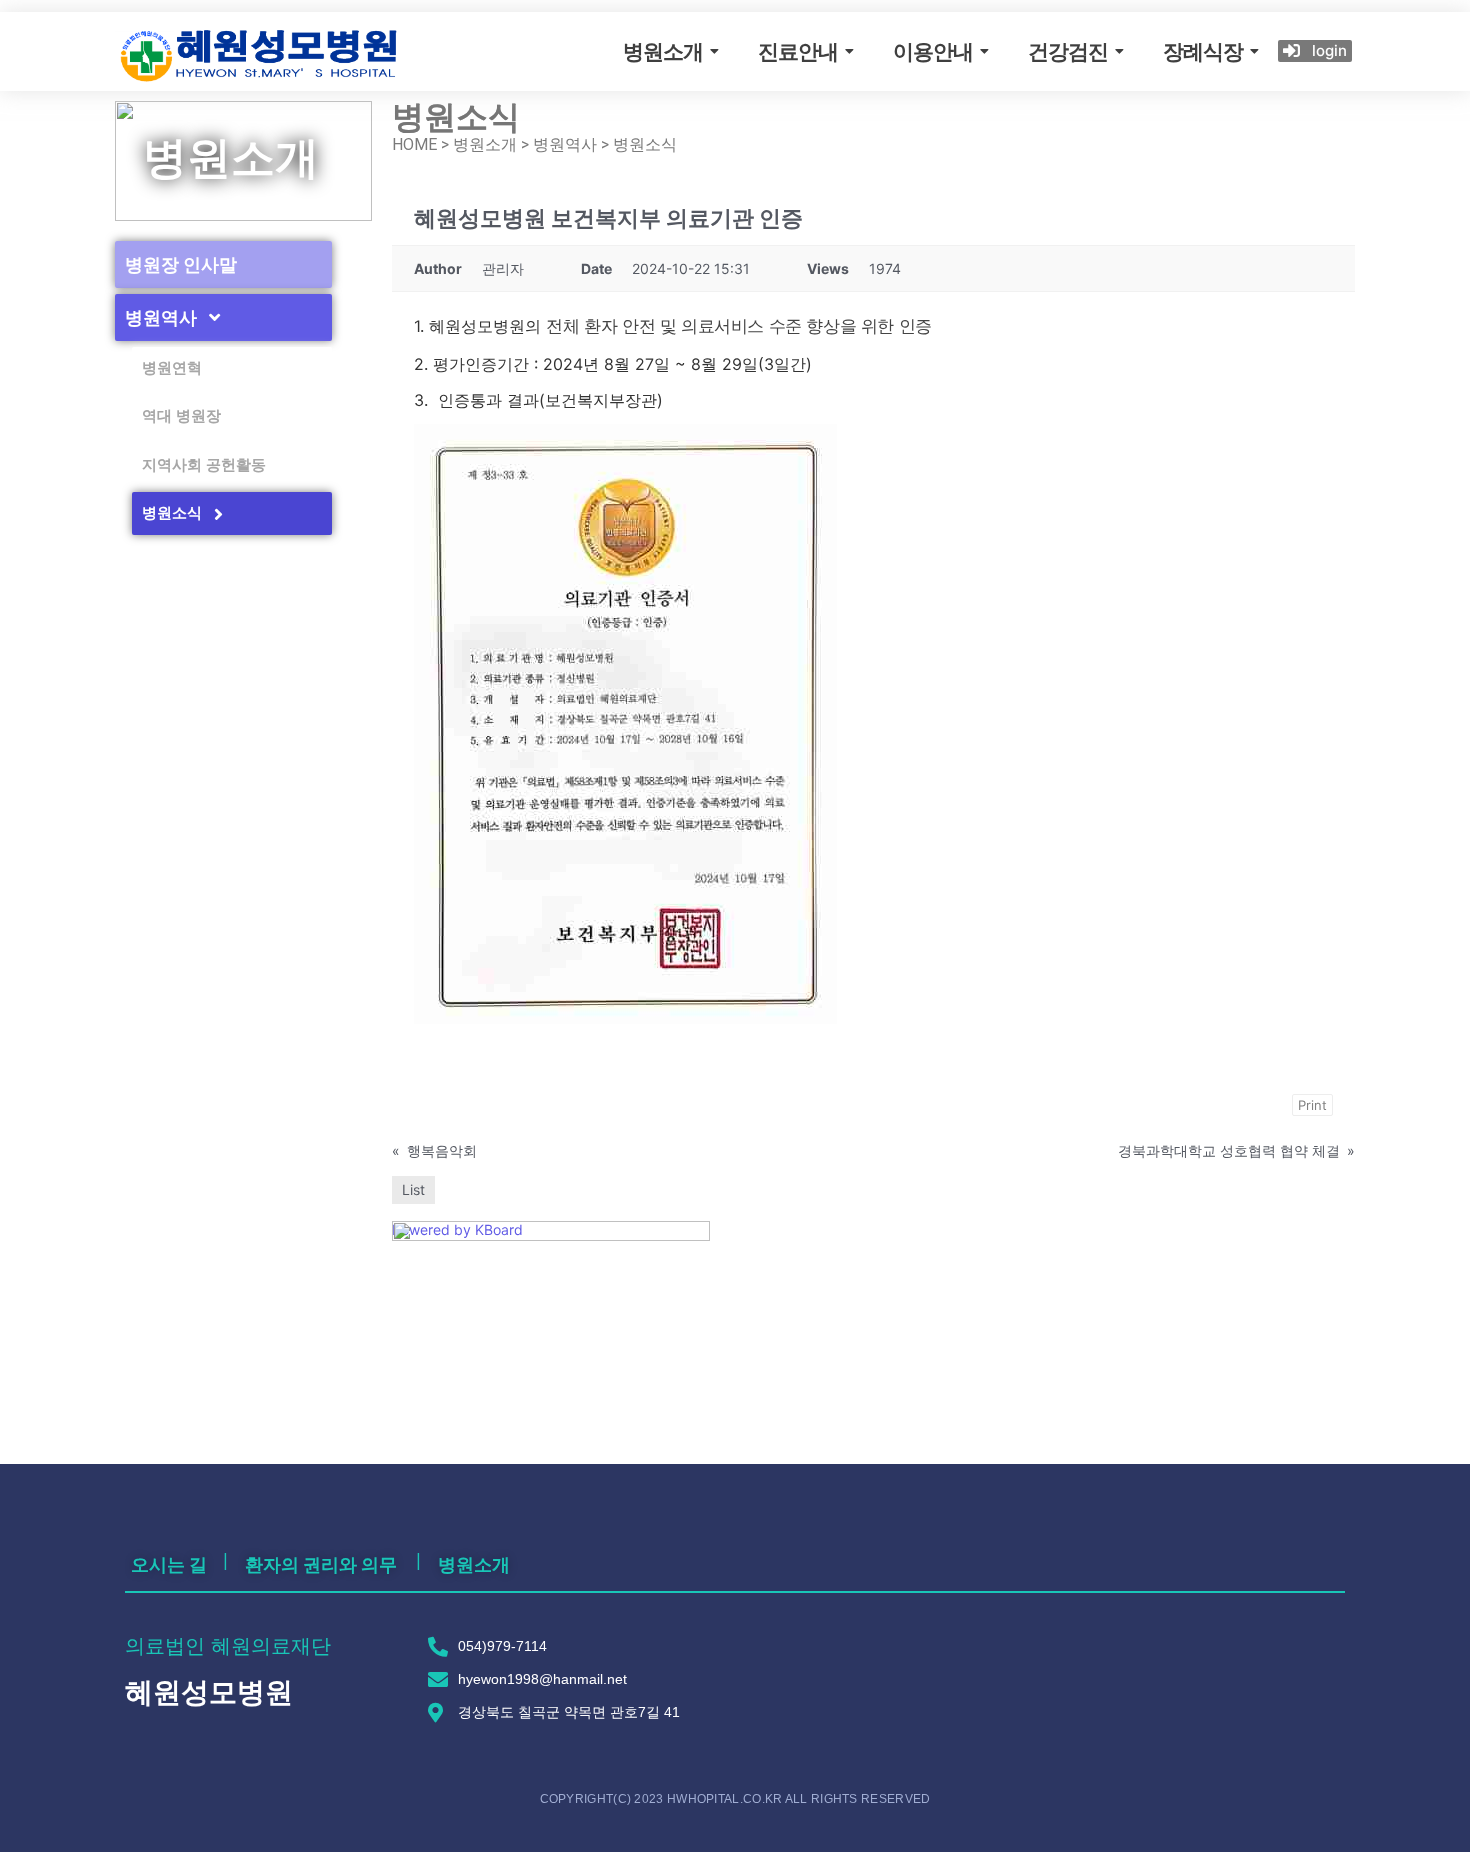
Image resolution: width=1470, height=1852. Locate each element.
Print (1312, 1105)
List (413, 1189)
